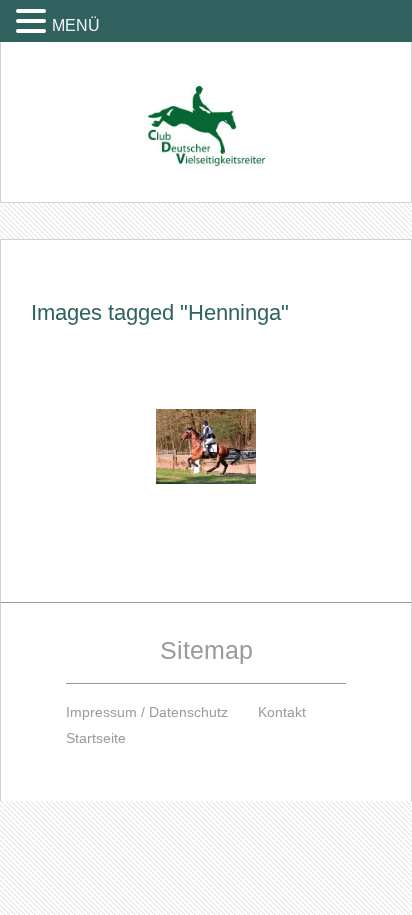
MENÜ (76, 25)
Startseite (96, 738)
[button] (34, 20)
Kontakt (282, 712)
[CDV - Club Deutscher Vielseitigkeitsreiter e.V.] (206, 107)
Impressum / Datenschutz (147, 712)
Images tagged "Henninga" (160, 312)
